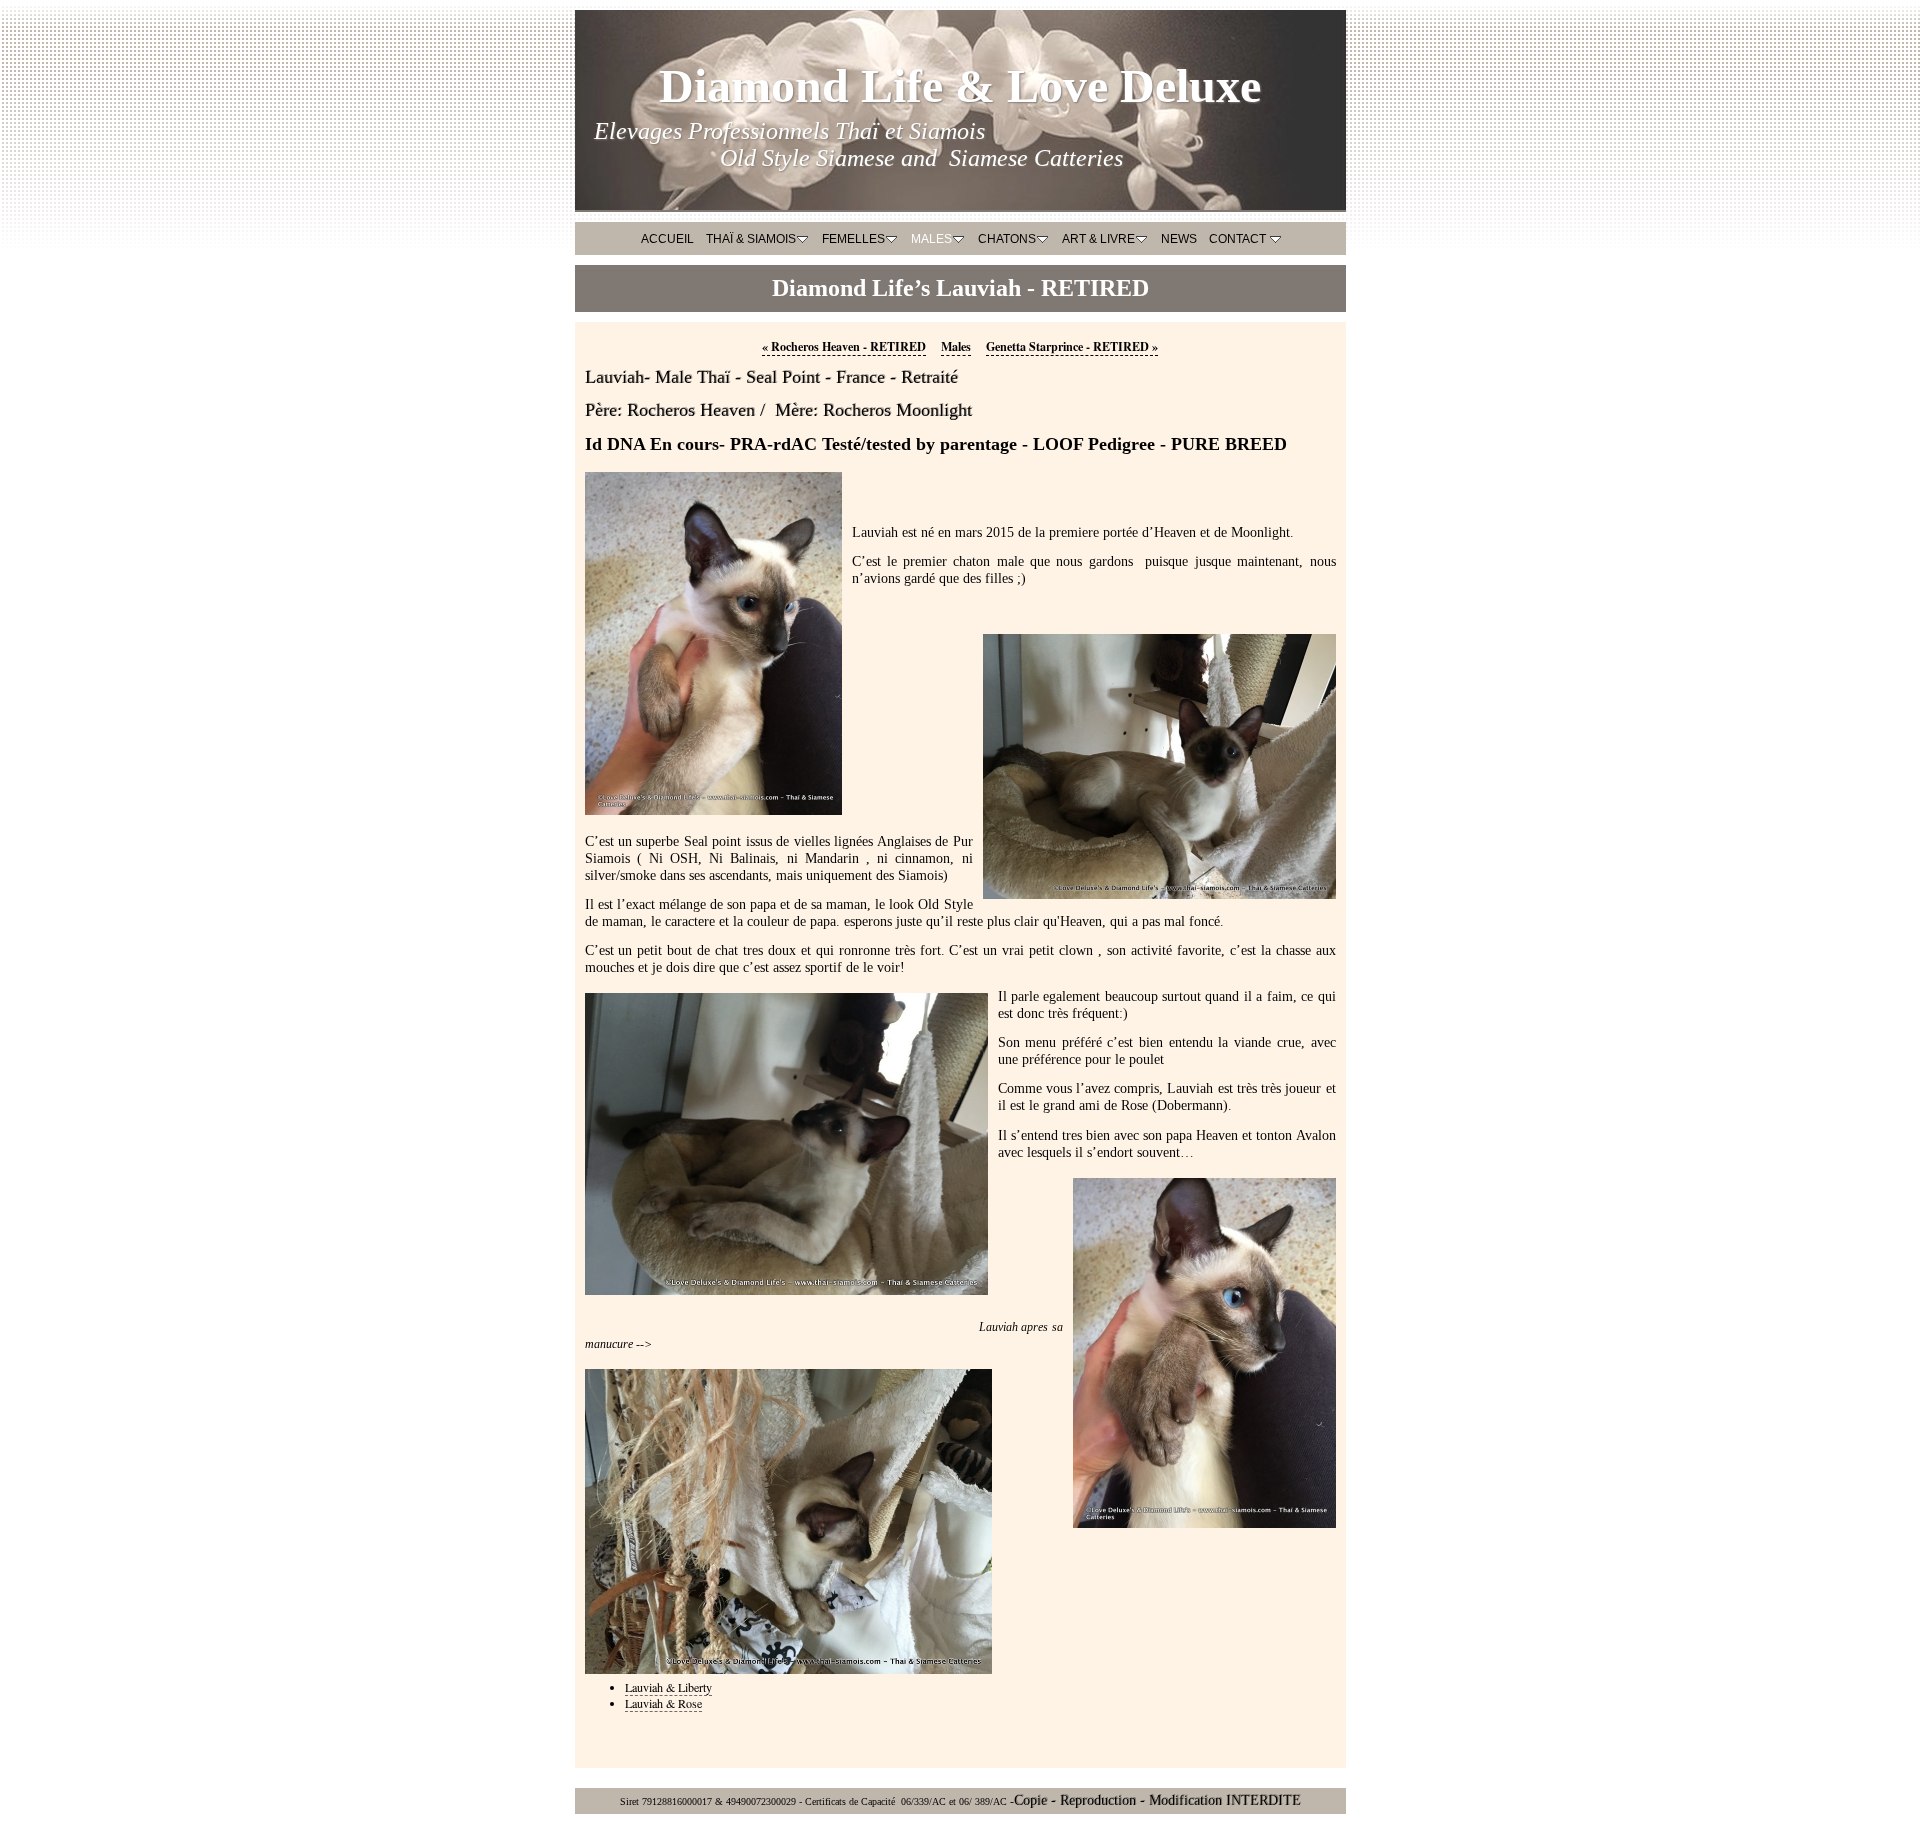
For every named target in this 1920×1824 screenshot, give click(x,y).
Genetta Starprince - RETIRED (1072, 346)
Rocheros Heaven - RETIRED (844, 346)
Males (956, 346)
